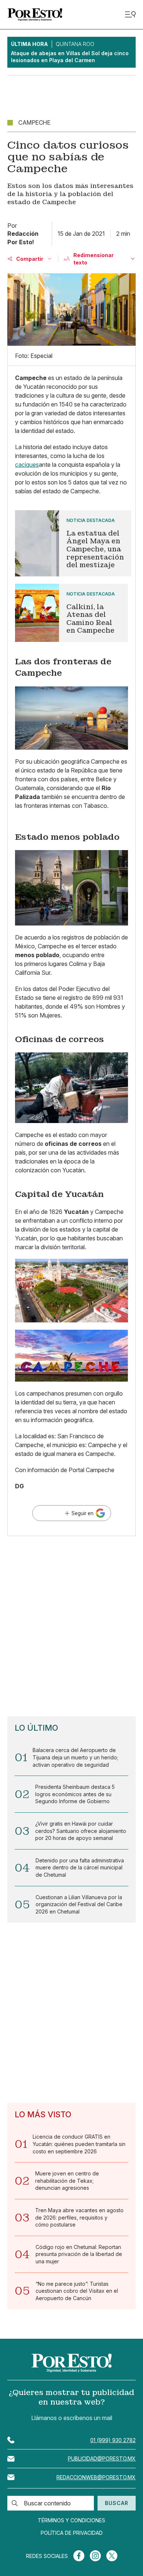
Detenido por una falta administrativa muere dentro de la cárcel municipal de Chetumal (80, 1868)
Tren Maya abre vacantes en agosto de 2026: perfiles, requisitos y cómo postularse (79, 2217)
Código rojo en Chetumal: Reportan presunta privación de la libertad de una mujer (79, 2254)
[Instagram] (95, 2556)
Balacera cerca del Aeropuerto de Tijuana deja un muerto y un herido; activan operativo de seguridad (75, 1757)
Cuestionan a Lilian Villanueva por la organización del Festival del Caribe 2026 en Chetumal (79, 1904)
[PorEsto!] (35, 15)
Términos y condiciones (71, 2520)
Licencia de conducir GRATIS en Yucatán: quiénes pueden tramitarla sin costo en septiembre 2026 (79, 2144)
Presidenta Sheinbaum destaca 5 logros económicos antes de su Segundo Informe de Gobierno (75, 1794)
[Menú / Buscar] (130, 15)
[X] (112, 2556)
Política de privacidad (72, 2533)
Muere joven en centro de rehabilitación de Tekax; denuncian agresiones (67, 2181)
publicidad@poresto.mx (102, 2458)
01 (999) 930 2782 (113, 2440)
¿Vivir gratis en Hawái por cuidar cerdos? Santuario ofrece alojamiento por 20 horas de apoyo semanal (81, 1831)
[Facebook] (79, 2556)
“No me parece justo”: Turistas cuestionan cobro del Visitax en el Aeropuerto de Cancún (77, 2291)
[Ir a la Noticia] (71, 543)
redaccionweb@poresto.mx (96, 2477)
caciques (27, 465)
